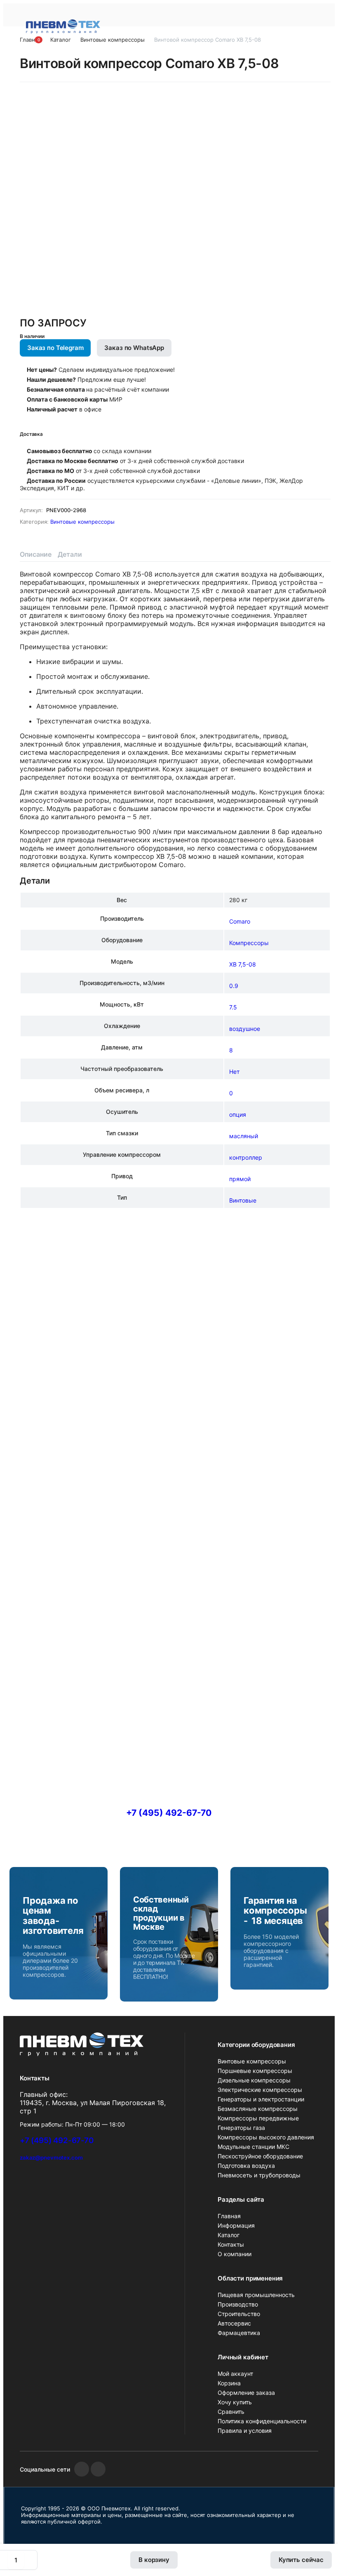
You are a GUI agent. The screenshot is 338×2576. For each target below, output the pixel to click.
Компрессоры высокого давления (266, 2137)
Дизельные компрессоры (254, 2080)
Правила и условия (245, 2431)
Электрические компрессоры (260, 2090)
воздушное (245, 1029)
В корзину (154, 2560)
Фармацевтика (239, 2333)
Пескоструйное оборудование (260, 2156)
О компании (235, 2254)
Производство (238, 2304)
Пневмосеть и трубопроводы (259, 2175)
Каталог (229, 2235)
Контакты (231, 2244)
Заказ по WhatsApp (134, 348)
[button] (34, 43)
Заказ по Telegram (55, 348)
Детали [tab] (70, 554)
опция (238, 1114)
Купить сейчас (301, 2560)
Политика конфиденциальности (262, 2421)
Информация (236, 2225)
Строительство (239, 2314)
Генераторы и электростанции (261, 2099)
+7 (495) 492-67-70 (169, 1813)
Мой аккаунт (235, 2374)
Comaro (240, 921)
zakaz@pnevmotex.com (51, 2158)
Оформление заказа (246, 2393)
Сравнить (231, 2412)
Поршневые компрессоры (255, 2071)
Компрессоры (249, 943)
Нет (234, 1072)
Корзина (229, 2383)
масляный (244, 1136)
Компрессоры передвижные (258, 2118)
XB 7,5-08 (243, 964)
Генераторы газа (241, 2128)
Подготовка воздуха (246, 2166)
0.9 (234, 986)
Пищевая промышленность (256, 2295)
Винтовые (243, 1200)
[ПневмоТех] (63, 26)
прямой (240, 1179)
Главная (229, 2216)
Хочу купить (235, 2402)
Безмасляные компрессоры (258, 2109)
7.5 (233, 1007)
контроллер (246, 1157)
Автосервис (234, 2323)
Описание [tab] (36, 554)
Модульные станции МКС (253, 2147)
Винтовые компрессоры (82, 522)
